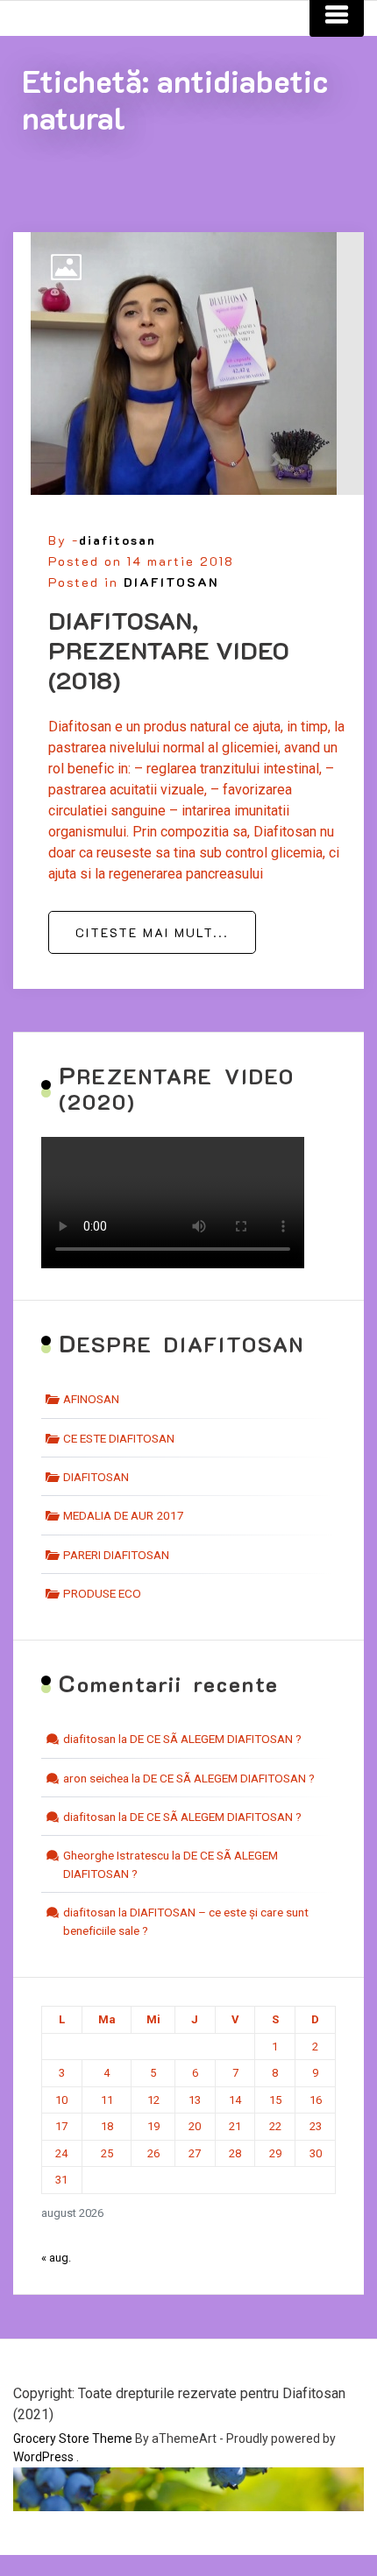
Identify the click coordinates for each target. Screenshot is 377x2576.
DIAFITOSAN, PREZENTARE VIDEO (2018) (169, 649)
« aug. (56, 2258)
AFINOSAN (91, 1399)
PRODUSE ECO (102, 1593)
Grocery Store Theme (73, 2438)
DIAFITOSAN (171, 582)
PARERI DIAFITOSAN (116, 1555)
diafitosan (117, 540)
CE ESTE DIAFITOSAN (119, 1438)
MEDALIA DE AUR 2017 (124, 1515)
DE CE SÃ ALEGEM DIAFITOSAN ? (216, 1739)
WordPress (43, 2457)
